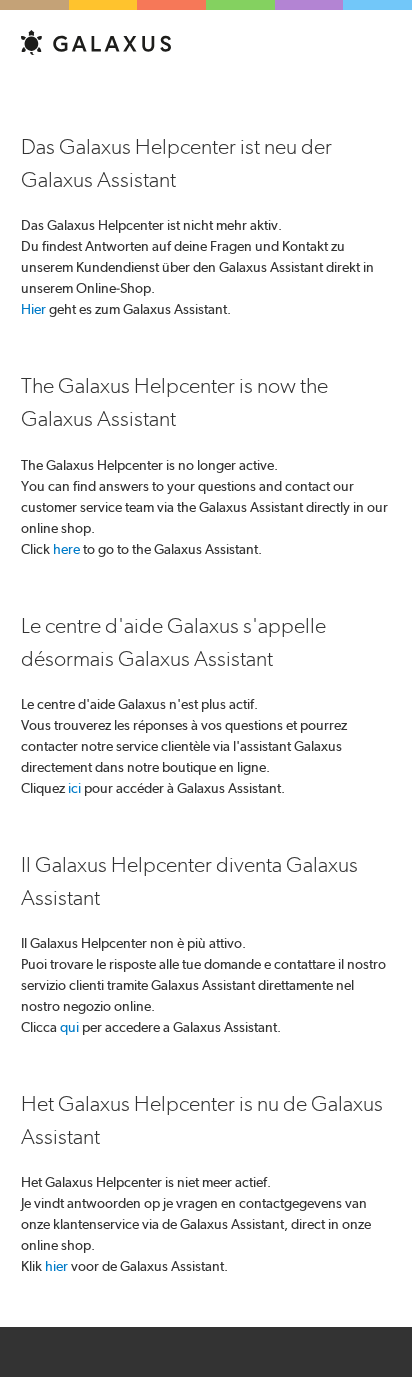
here (66, 549)
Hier (33, 309)
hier (56, 1266)
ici (74, 788)
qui (69, 1027)
